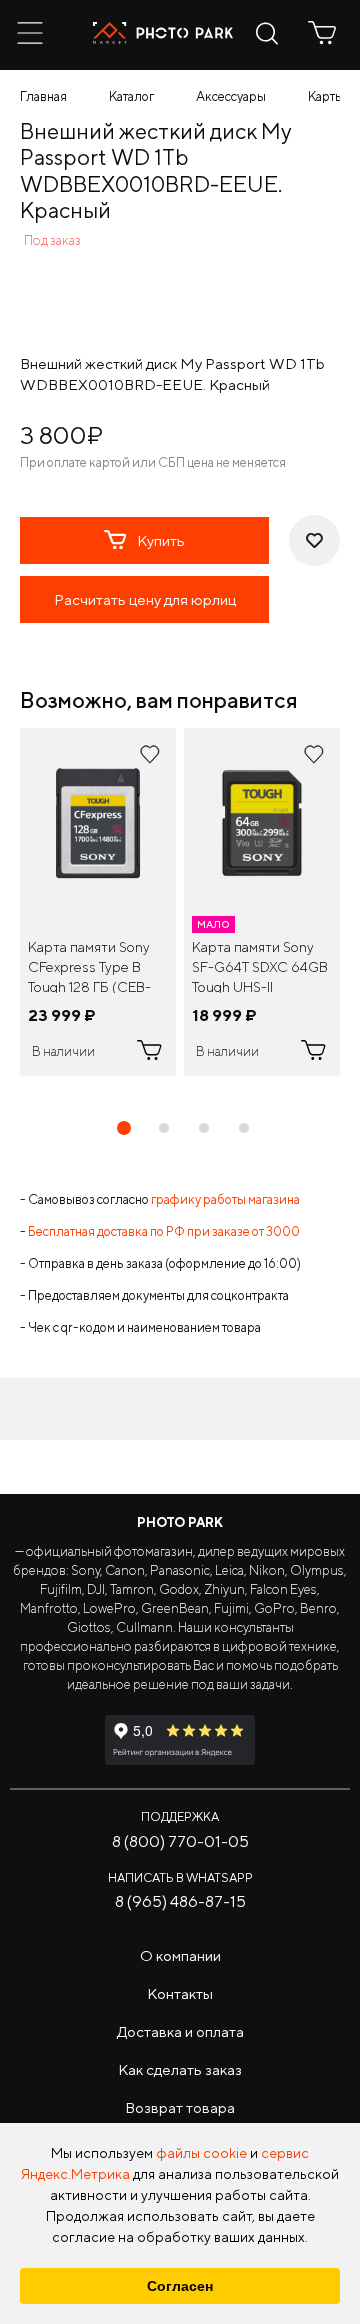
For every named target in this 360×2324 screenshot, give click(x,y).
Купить (161, 540)
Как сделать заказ (180, 2069)
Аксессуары (231, 96)
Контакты (180, 1993)
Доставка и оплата (180, 2031)
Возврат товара (180, 2107)
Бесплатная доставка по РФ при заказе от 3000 (164, 1231)
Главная (43, 96)
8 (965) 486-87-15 (180, 1901)
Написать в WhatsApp (180, 1877)
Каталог (131, 96)
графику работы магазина (225, 1199)
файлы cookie (201, 2153)
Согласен (180, 2286)
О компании (180, 1955)
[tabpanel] (98, 902)
